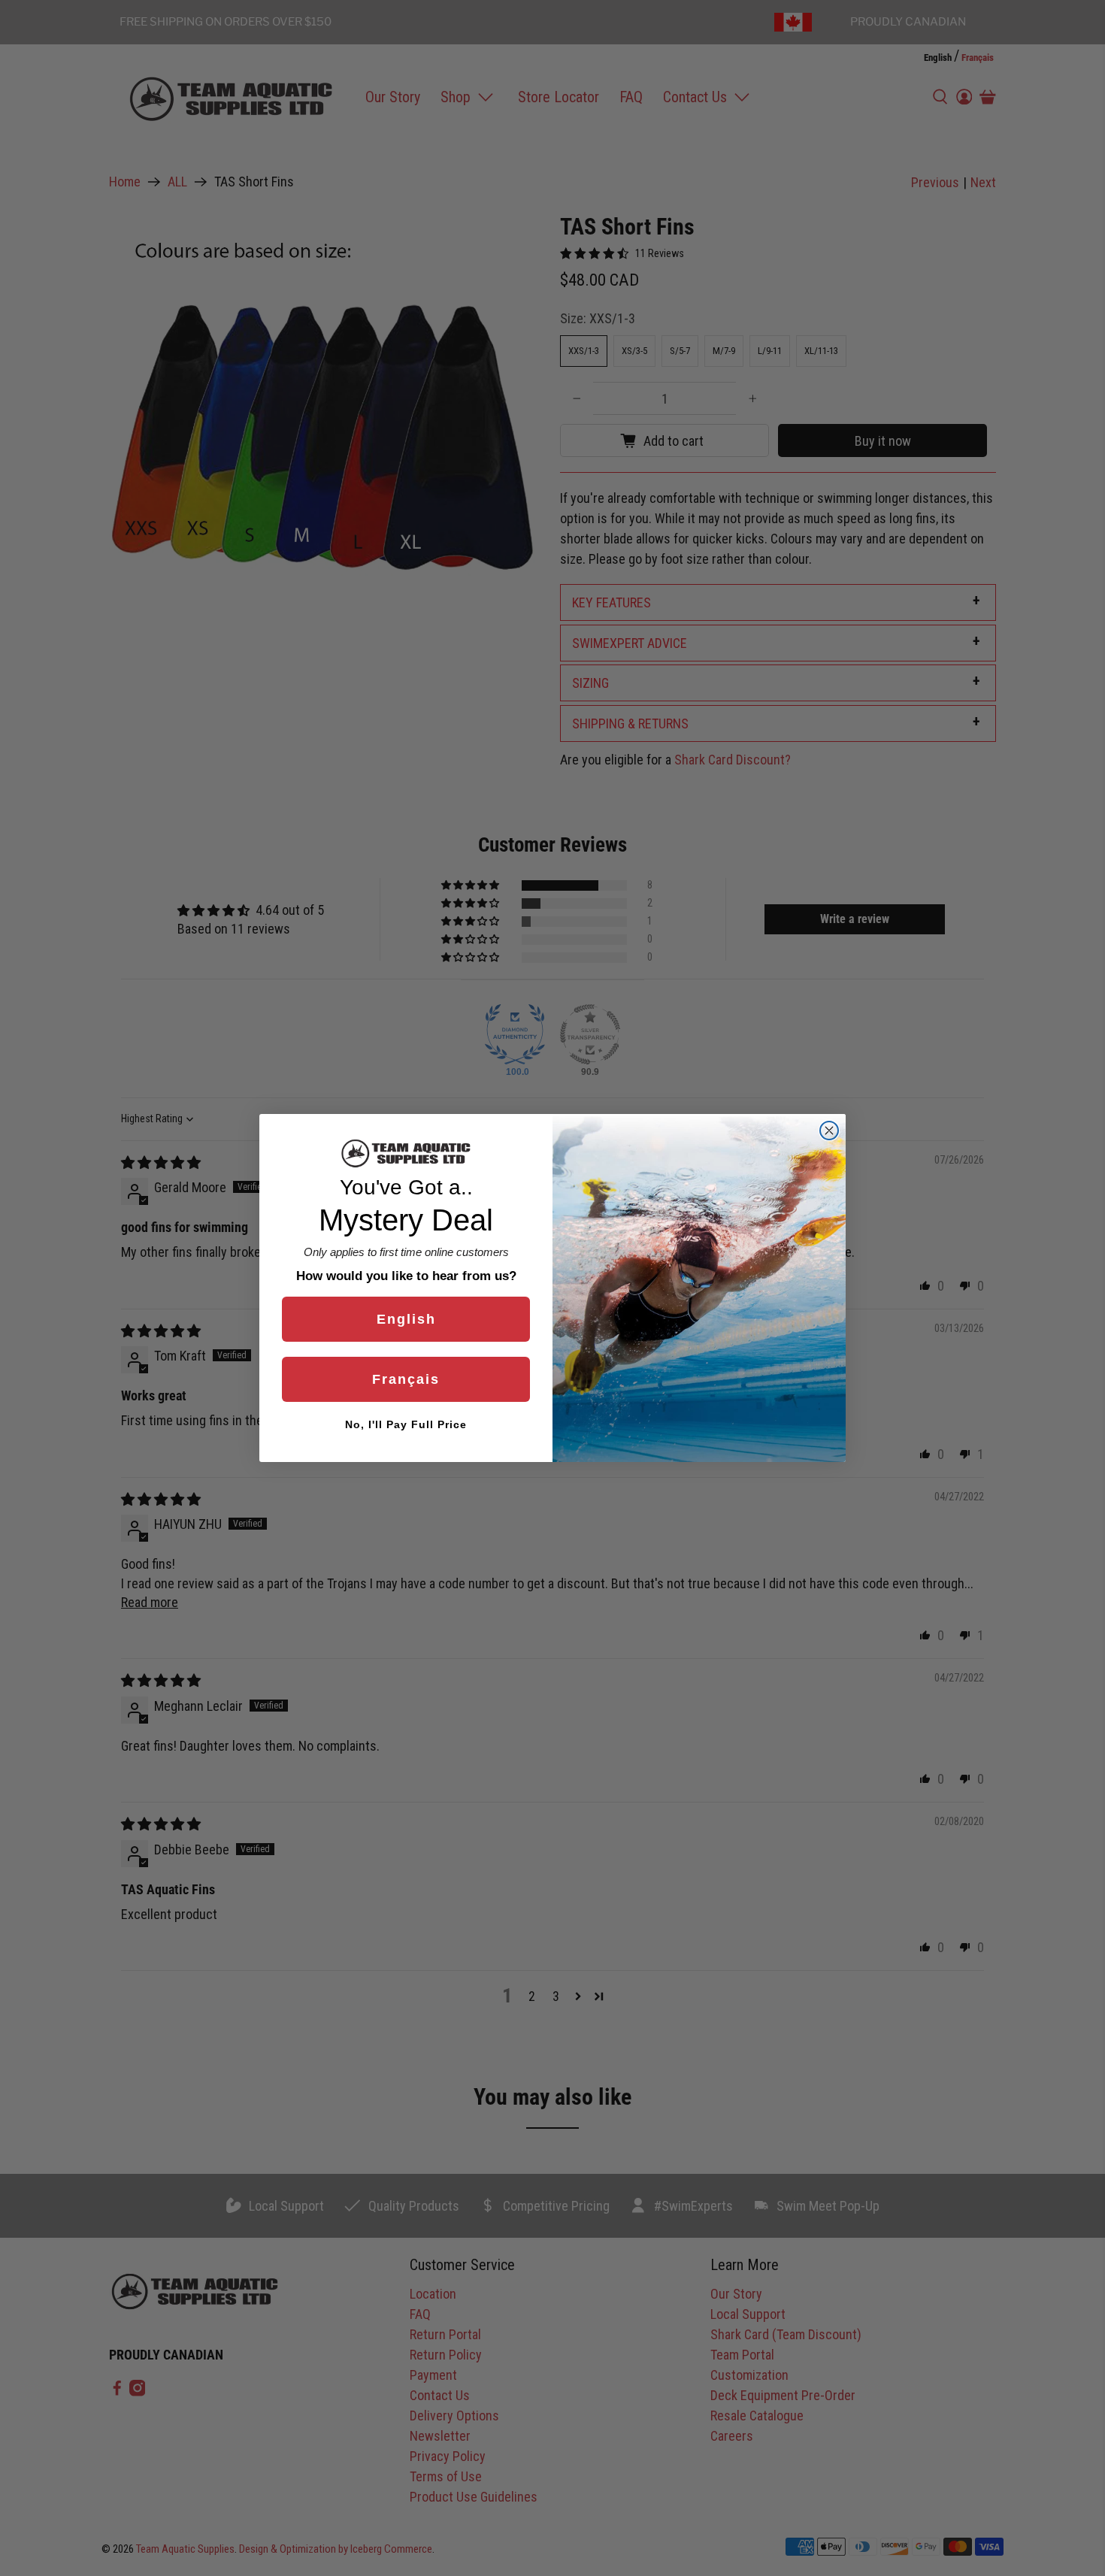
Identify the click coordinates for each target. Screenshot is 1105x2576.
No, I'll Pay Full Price (406, 1424)
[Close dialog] (829, 1131)
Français (406, 1379)
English (406, 1319)
